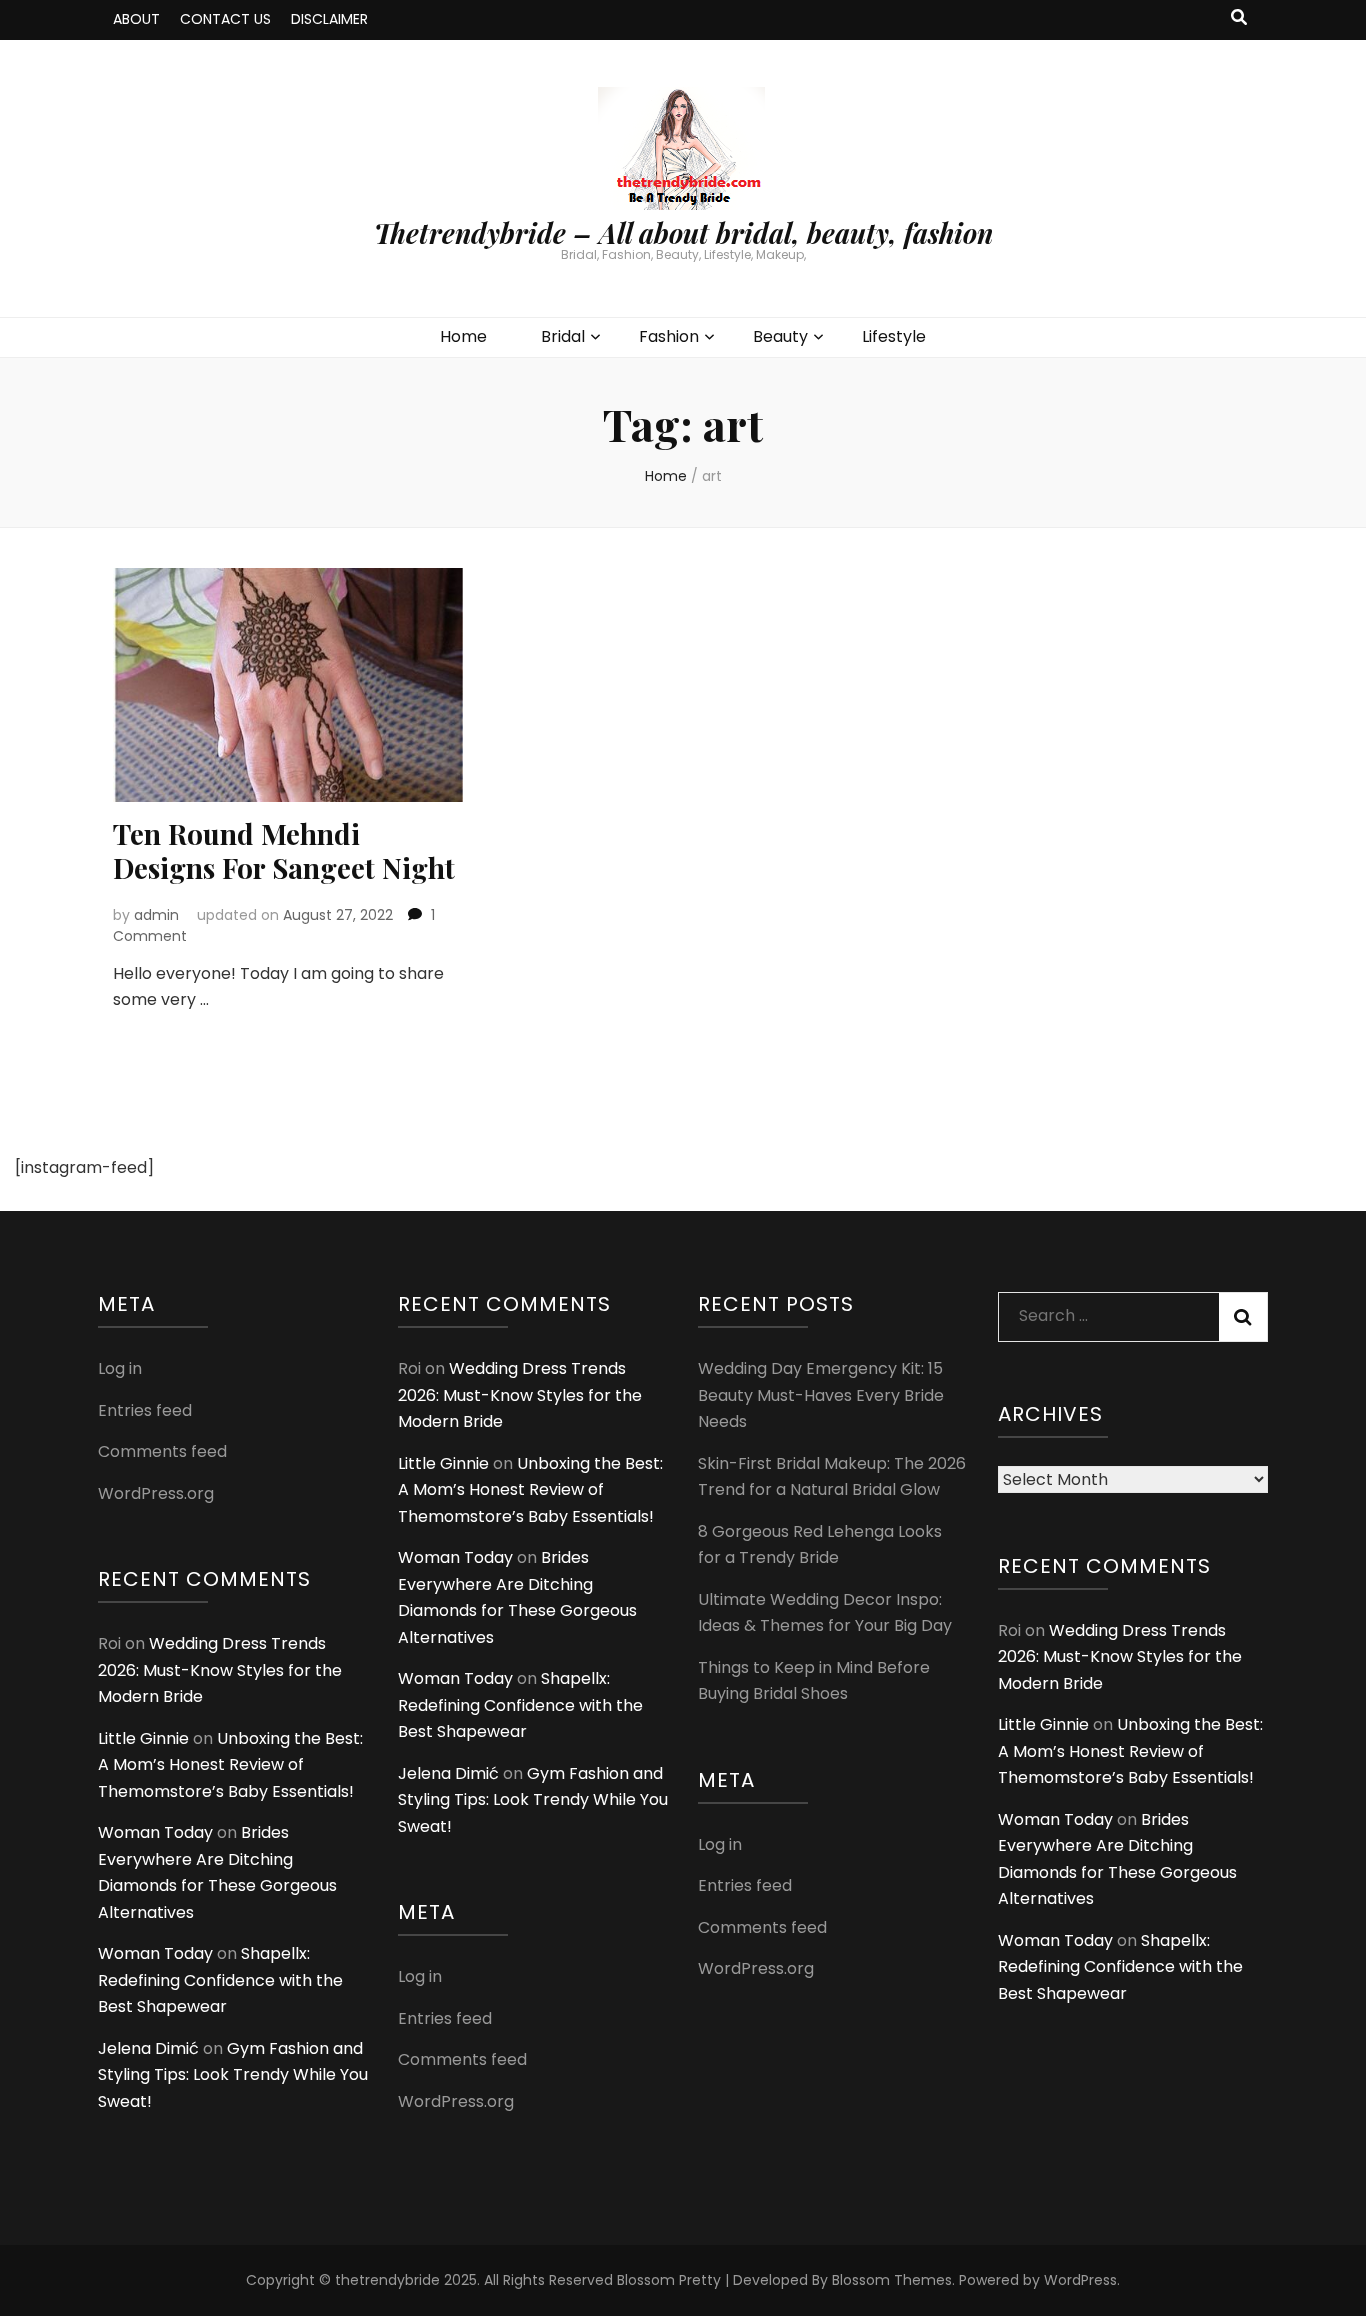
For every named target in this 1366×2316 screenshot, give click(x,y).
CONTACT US (225, 19)
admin (156, 915)
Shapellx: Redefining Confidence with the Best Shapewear (220, 1980)
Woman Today (155, 1832)
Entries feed (145, 1410)
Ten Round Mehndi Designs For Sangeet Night (284, 850)
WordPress (1080, 2280)
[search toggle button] (1239, 18)
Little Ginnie (143, 1738)
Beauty (780, 336)
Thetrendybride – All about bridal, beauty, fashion (683, 233)
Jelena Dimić (148, 2048)
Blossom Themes (892, 2280)
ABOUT (136, 19)
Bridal (563, 336)
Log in (120, 1368)
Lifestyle (894, 336)
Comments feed (162, 1451)
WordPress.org (156, 1493)
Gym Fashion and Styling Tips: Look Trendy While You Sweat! (233, 2075)
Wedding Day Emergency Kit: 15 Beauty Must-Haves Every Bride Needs (821, 1395)
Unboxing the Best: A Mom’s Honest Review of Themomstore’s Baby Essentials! (230, 1765)
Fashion (669, 336)
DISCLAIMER (329, 19)
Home (463, 336)
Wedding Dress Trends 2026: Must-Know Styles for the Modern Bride (220, 1670)
